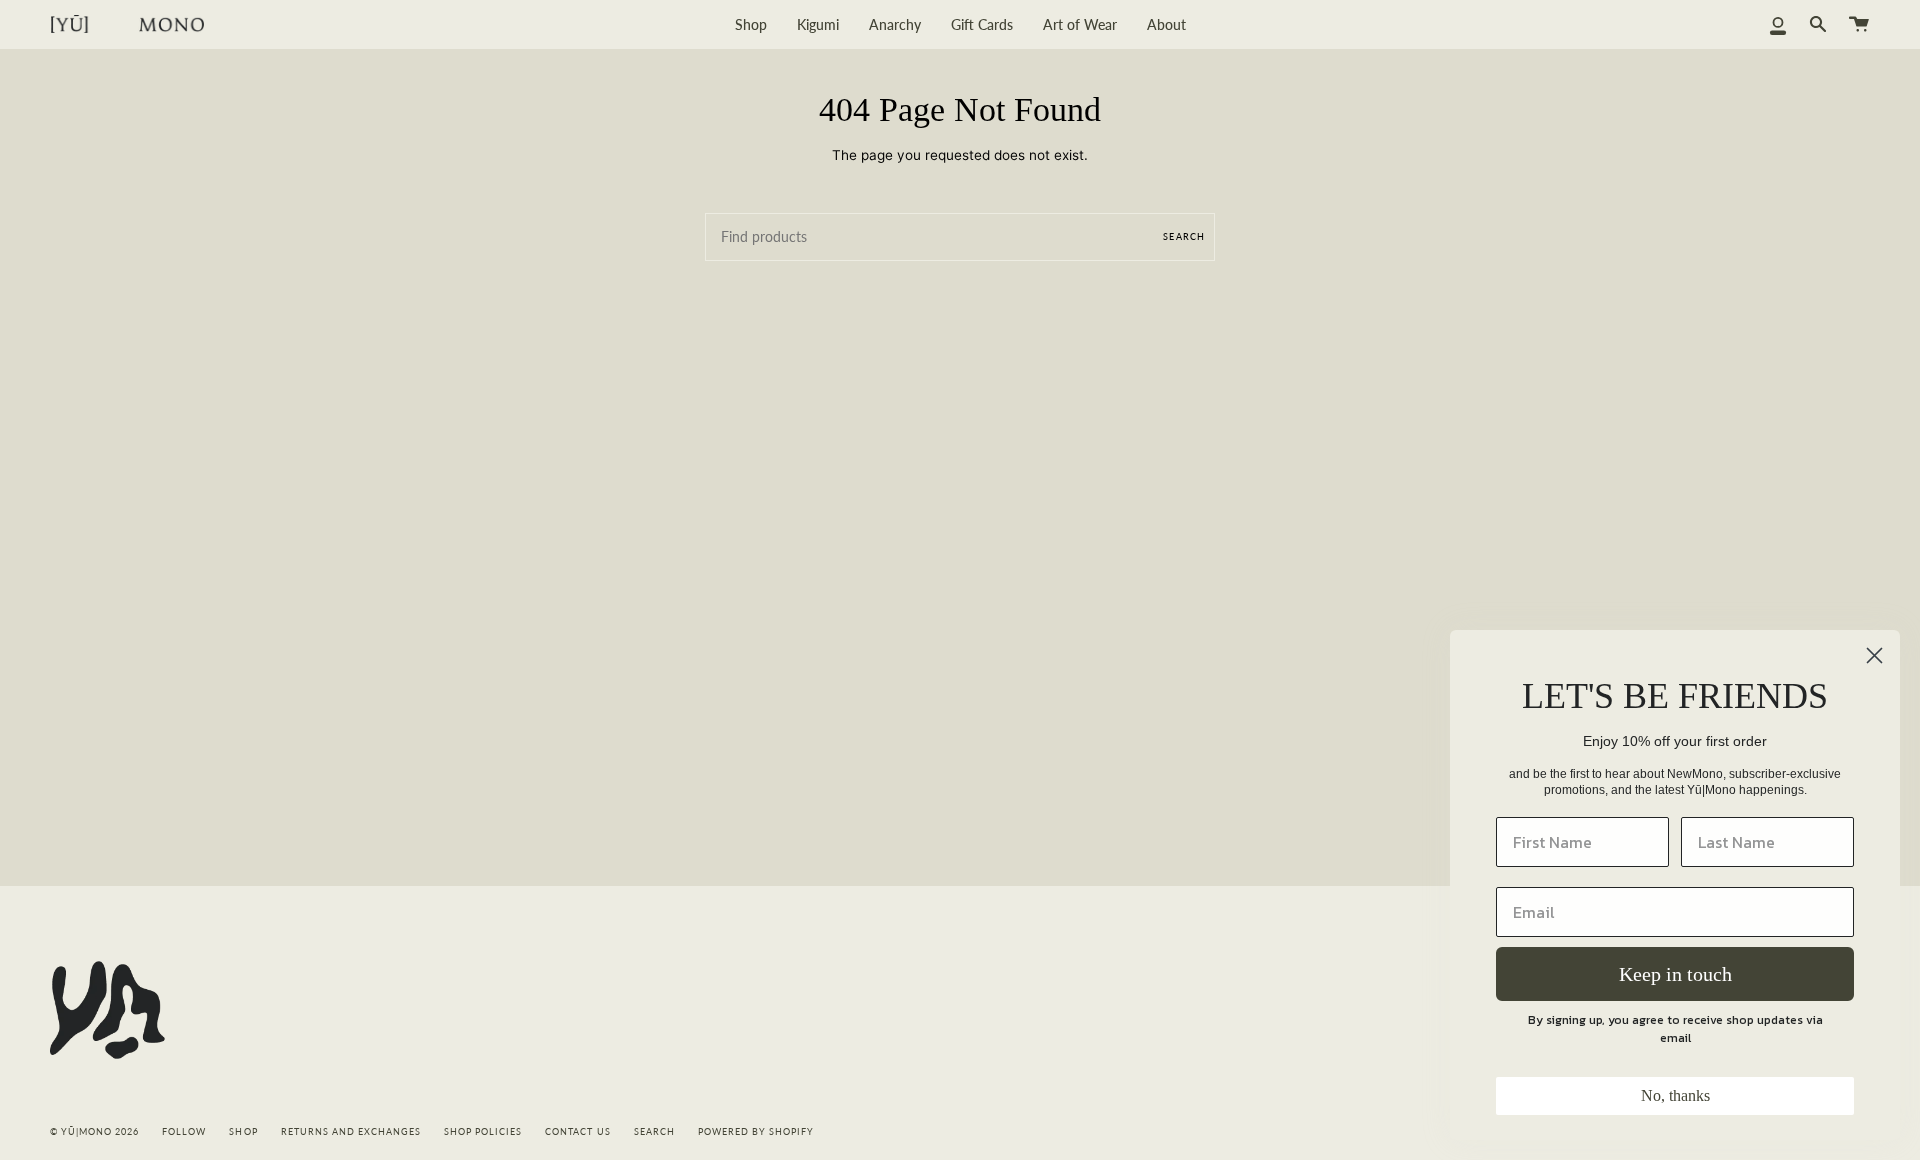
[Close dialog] (1874, 655)
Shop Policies (483, 1132)
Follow (184, 1132)
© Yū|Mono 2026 (94, 1132)
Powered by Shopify (756, 1132)
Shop (243, 1132)
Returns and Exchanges (351, 1132)
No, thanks (1675, 1095)
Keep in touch (1675, 974)
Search (1184, 236)
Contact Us (577, 1132)
